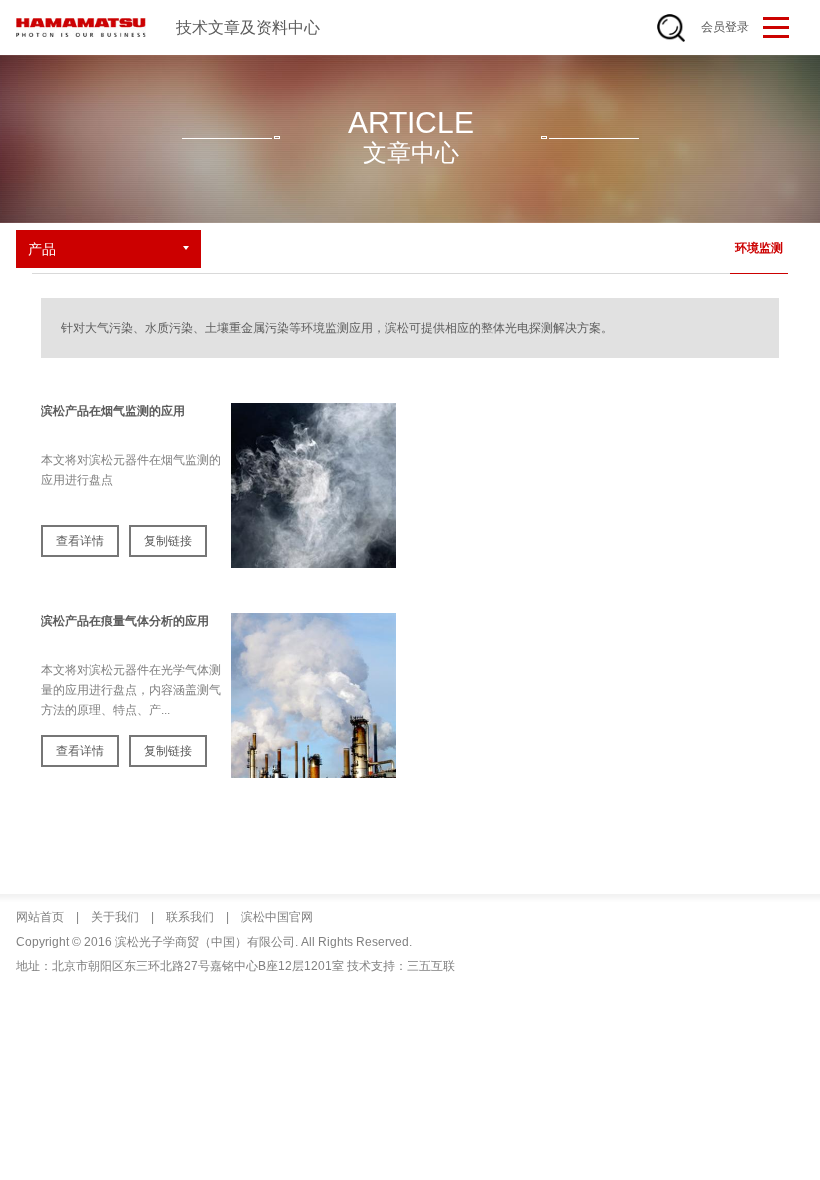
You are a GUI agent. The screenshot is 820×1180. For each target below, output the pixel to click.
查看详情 (80, 541)
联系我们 (188, 917)
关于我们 (113, 917)
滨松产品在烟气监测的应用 (113, 411)
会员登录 (725, 27)
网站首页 (40, 917)
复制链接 (168, 541)
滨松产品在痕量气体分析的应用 (125, 621)
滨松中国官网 (275, 917)
